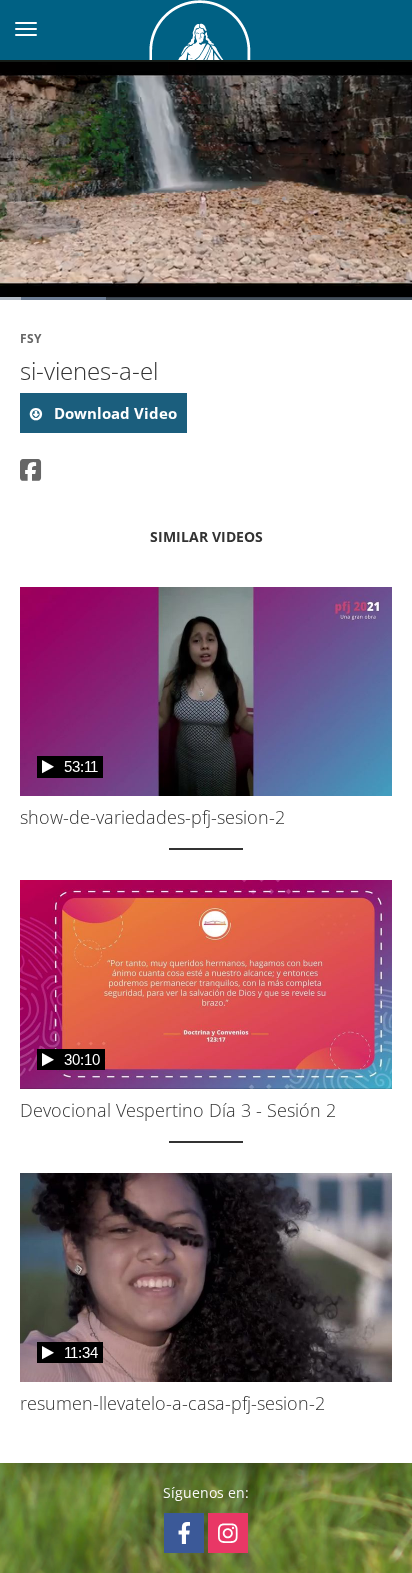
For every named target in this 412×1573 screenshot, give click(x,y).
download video (113, 413)
